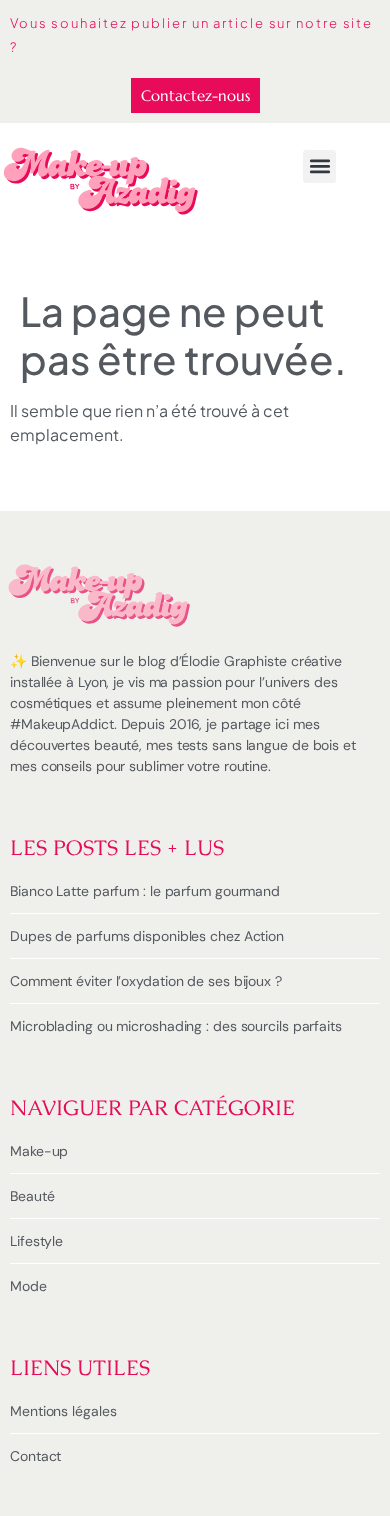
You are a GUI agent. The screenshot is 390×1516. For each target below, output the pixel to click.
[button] (319, 166)
